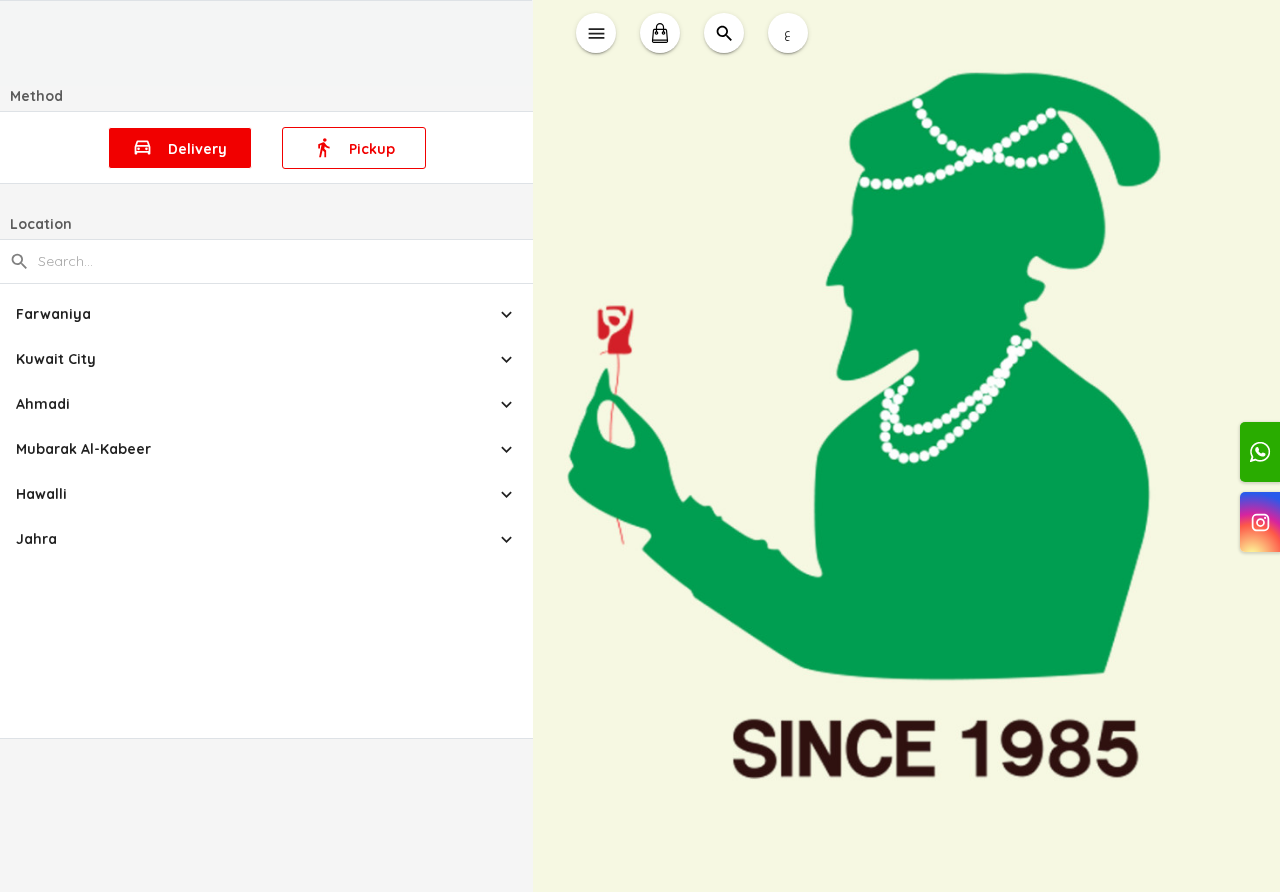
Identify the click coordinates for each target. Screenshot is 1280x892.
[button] (266, 314)
